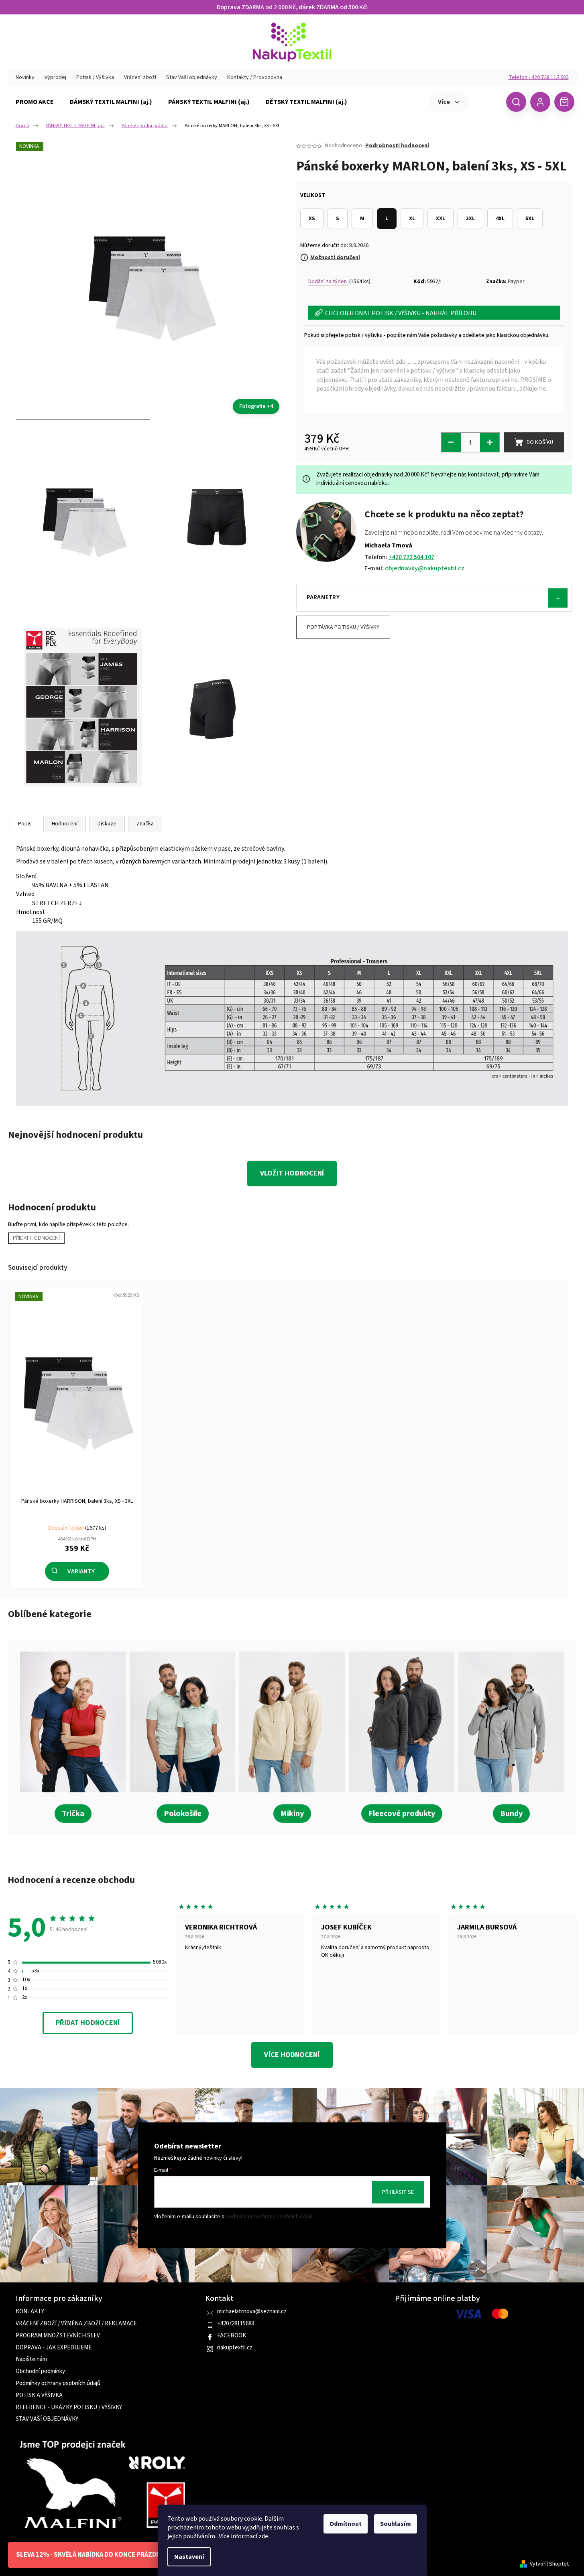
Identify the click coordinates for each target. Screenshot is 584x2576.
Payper (516, 282)
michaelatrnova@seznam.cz (252, 2312)
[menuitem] (35, 102)
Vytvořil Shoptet (549, 2564)
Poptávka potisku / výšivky (343, 627)
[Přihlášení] (540, 102)
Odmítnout (346, 2524)
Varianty (81, 1571)
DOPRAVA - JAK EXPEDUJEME (54, 2348)
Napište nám (31, 2359)
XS (312, 219)
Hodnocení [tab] (65, 824)
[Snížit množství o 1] (451, 442)
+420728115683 (236, 2324)
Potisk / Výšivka (95, 77)
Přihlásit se (398, 2192)
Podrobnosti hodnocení (397, 146)
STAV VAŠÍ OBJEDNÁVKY (47, 2419)
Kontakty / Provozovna (255, 77)
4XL (500, 219)
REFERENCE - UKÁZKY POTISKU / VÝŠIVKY (69, 2408)
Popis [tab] (25, 824)
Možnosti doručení (335, 257)
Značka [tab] (145, 824)
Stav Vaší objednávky (192, 77)
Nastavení (189, 2557)
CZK (486, 101)
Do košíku (540, 442)
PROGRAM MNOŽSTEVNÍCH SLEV (58, 2336)
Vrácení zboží (140, 77)
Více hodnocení (292, 2055)
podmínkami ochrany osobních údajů (269, 2217)
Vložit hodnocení (292, 1173)
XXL (441, 219)
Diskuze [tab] (107, 824)
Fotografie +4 (256, 406)
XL (412, 219)
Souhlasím (396, 2524)
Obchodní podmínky (40, 2371)
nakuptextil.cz (235, 2348)
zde (263, 2536)
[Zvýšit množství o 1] (490, 442)
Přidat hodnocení (36, 1238)
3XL (470, 219)
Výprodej (55, 77)
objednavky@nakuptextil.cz (425, 568)
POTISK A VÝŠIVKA (39, 2396)
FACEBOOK (232, 2336)
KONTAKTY (30, 2312)
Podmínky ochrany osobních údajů (58, 2383)
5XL (530, 219)
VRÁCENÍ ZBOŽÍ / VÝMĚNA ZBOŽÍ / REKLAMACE (76, 2324)
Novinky (25, 77)
